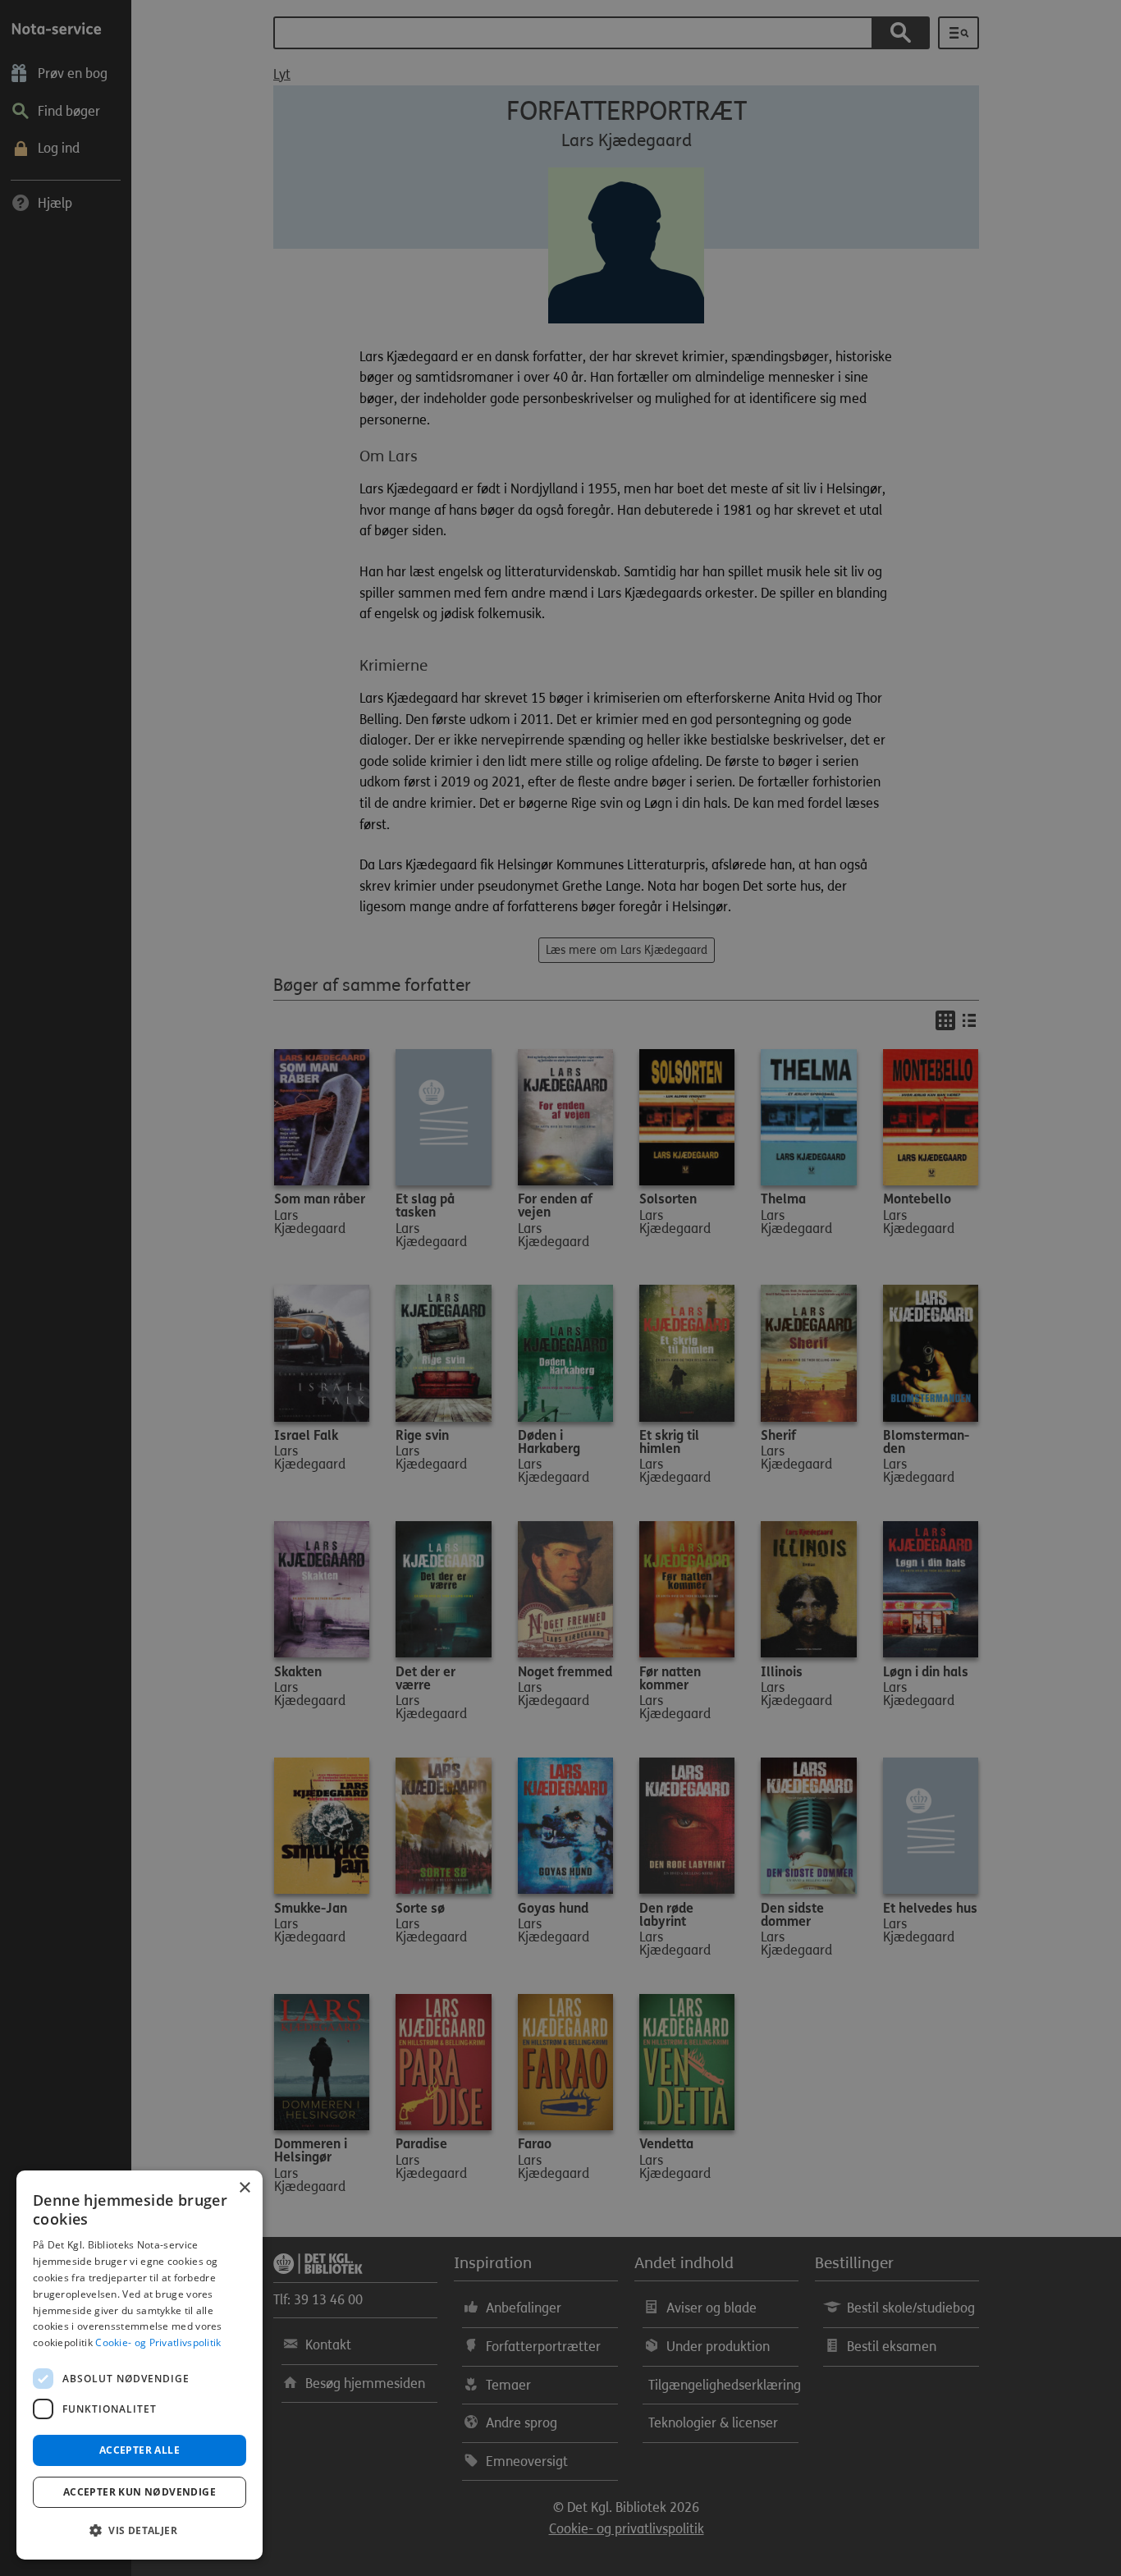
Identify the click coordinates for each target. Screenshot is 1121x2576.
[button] (140, 2531)
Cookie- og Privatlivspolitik (158, 2342)
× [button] (244, 2188)
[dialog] (140, 2365)
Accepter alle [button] (140, 2450)
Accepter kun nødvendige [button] (140, 2492)
